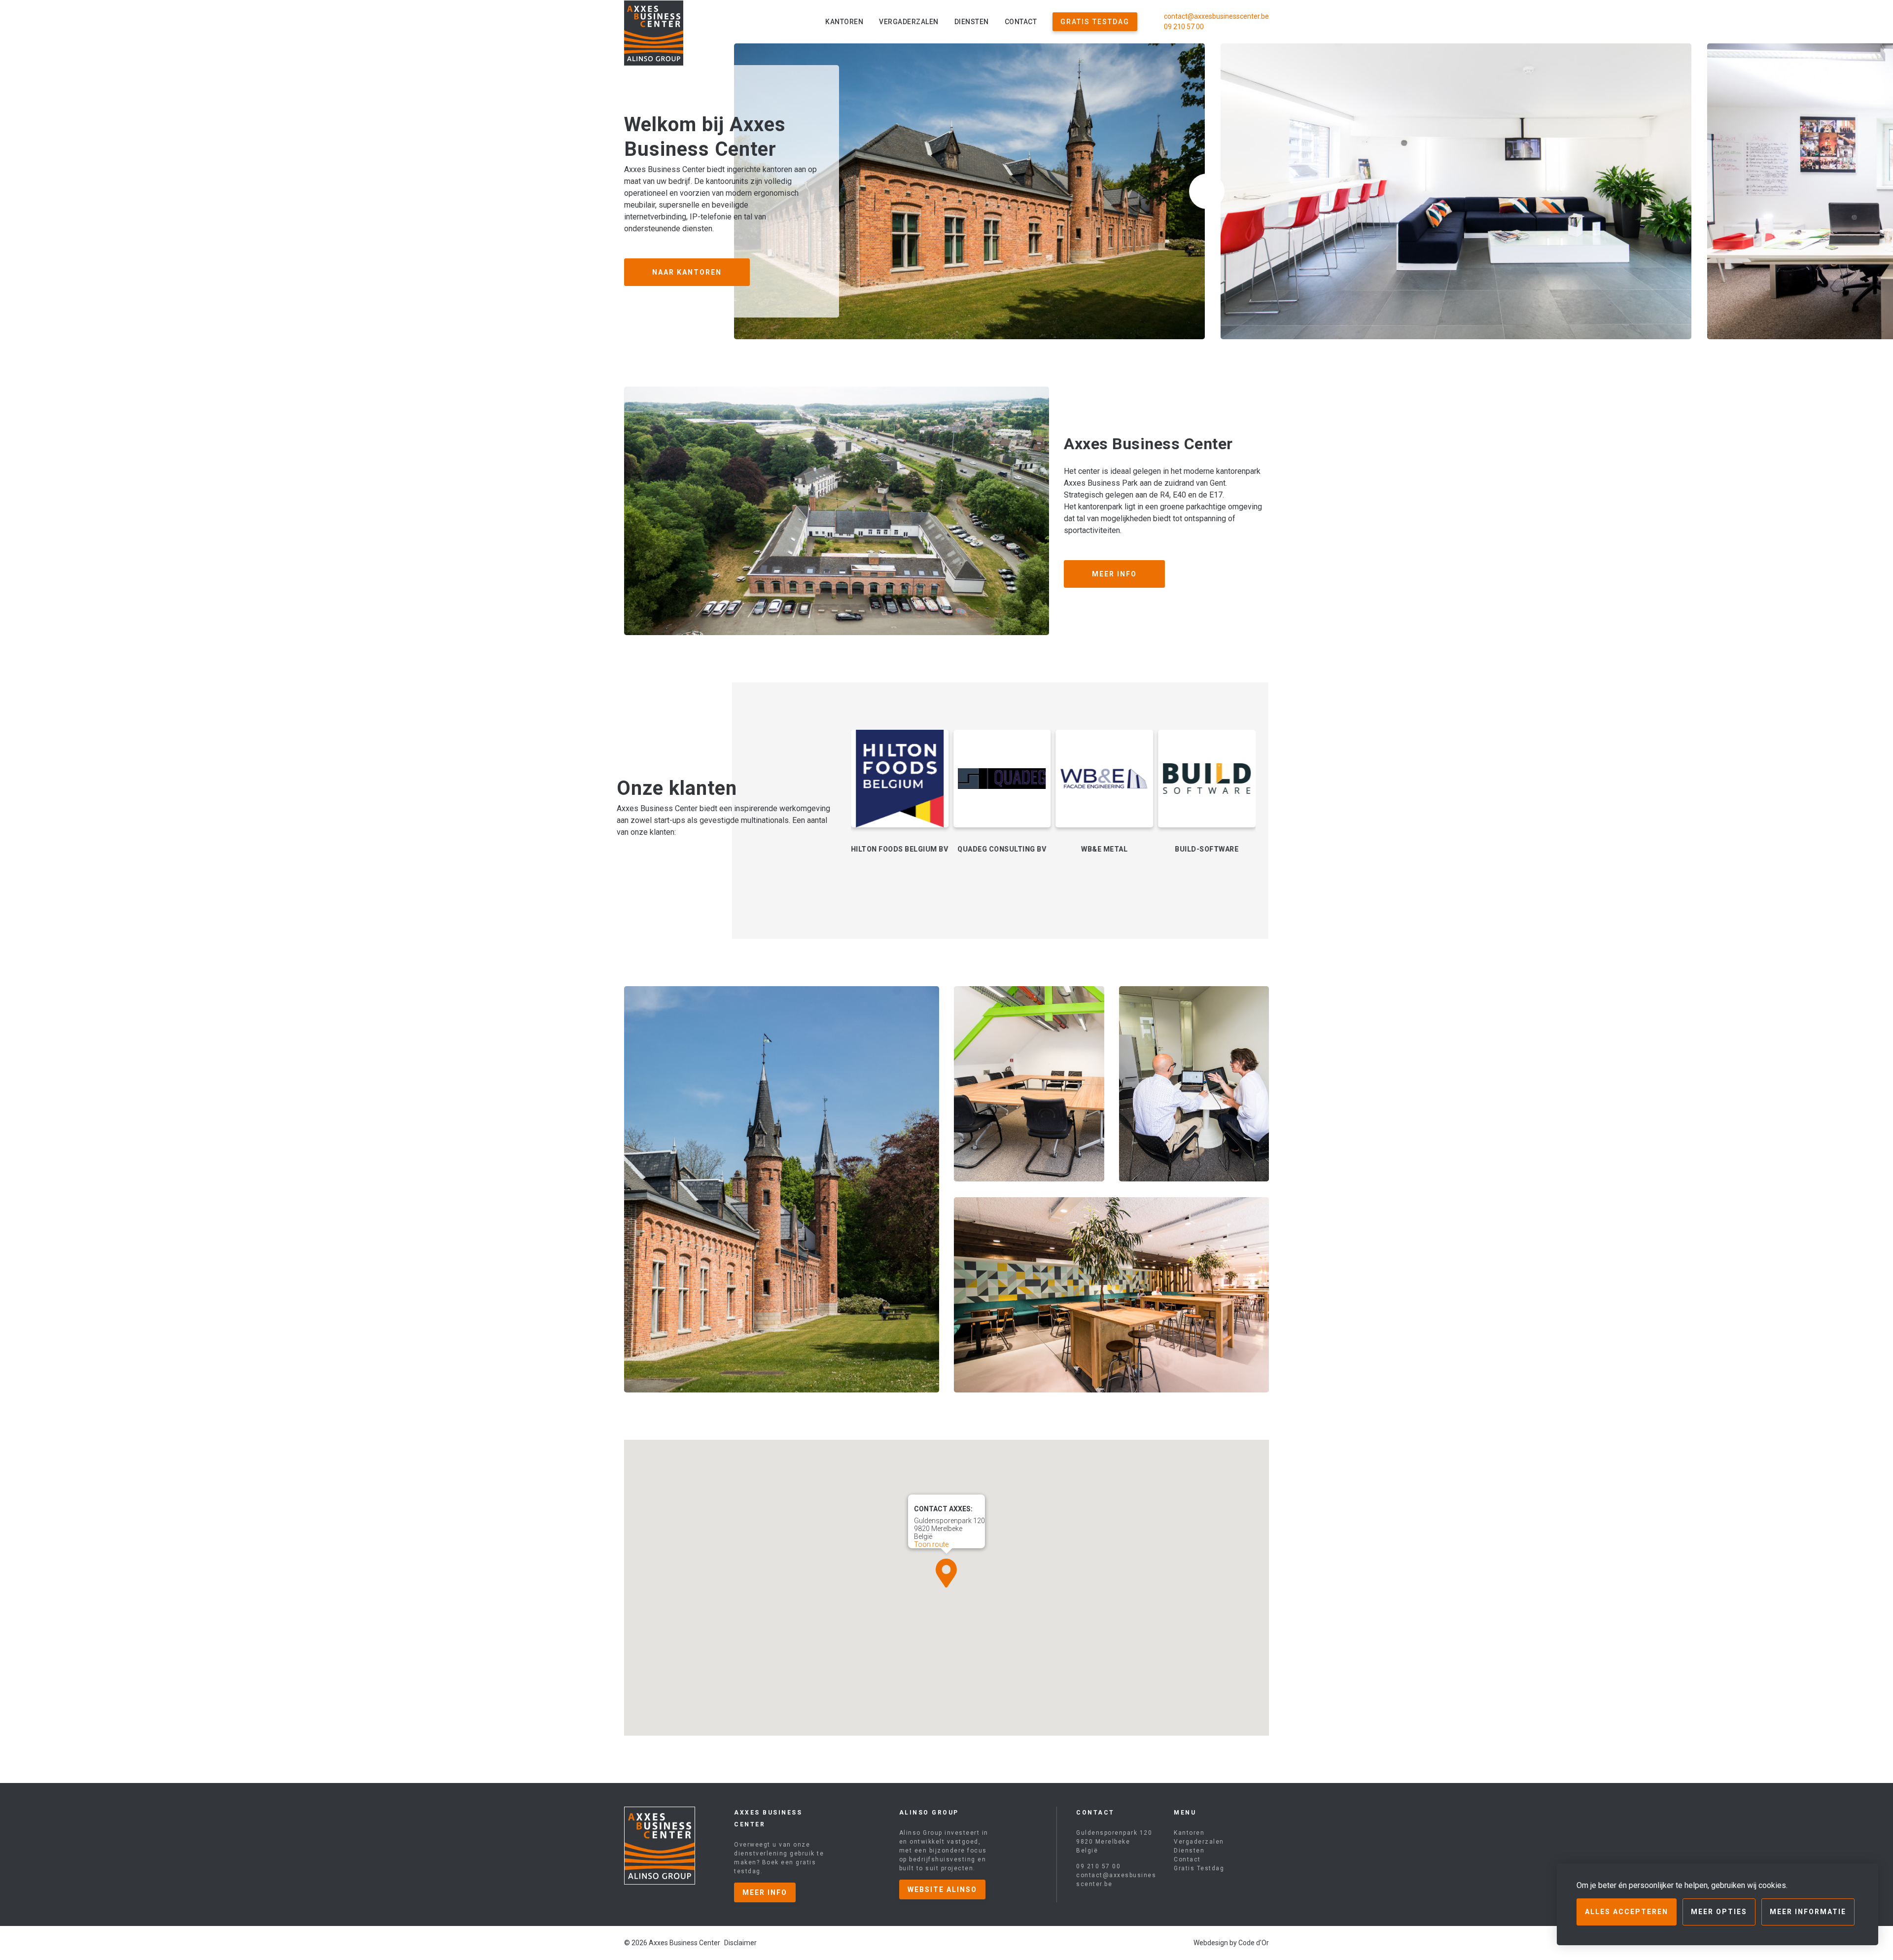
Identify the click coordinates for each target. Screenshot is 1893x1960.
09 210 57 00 (1184, 27)
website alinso (942, 1889)
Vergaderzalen (909, 22)
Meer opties (1719, 1912)
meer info (765, 1892)
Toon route (931, 1544)
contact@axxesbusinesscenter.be (1216, 16)
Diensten (972, 22)
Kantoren (844, 22)
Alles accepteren (1627, 1912)
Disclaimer (740, 1943)
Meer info (1114, 574)
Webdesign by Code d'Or (1231, 1943)
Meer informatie (1808, 1912)
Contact (1021, 22)
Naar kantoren (687, 272)
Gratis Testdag (1095, 22)
